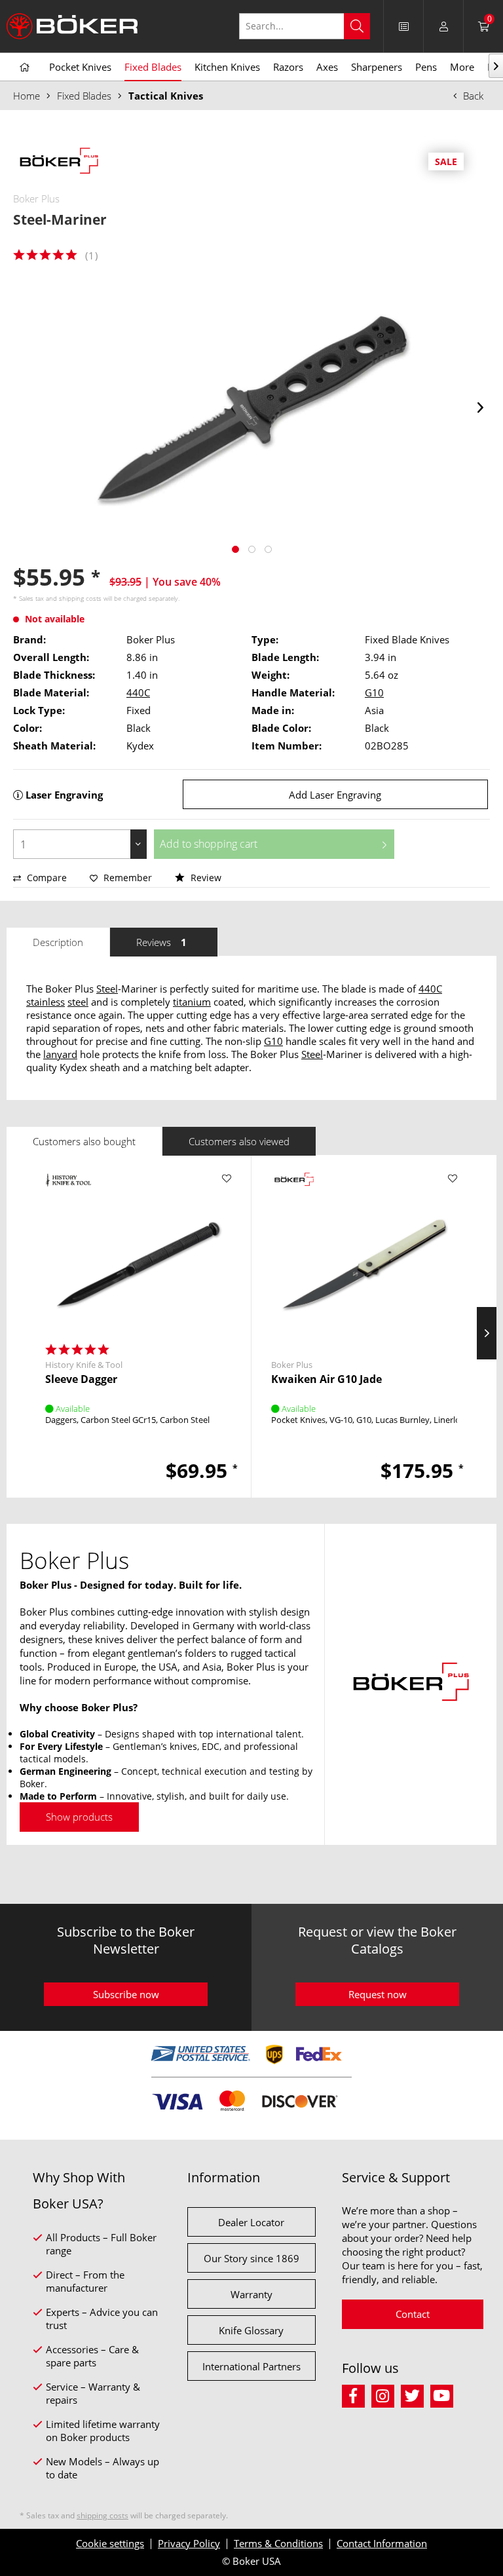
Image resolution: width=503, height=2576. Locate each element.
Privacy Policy (189, 2543)
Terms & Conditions (278, 2543)
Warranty (251, 2294)
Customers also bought (84, 1141)
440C (138, 692)
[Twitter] (416, 2394)
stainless (46, 1002)
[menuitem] (311, 26)
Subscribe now (126, 1994)
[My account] (443, 26)
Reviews (161, 942)
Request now (378, 1994)
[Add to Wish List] (226, 1179)
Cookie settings (110, 2543)
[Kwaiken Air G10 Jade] (364, 1254)
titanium (192, 1002)
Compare (46, 878)
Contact (413, 2314)
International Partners (251, 2366)
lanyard (60, 1054)
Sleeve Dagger (81, 1379)
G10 (374, 692)
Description (58, 942)
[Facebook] (357, 2394)
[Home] (25, 67)
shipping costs (80, 598)
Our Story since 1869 (251, 2258)
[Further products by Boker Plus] (59, 162)
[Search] (357, 26)
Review (205, 878)
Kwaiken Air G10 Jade (326, 1379)
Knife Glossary (251, 2330)
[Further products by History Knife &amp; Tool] (68, 1192)
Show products (79, 1817)
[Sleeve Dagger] (138, 1254)
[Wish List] (403, 26)
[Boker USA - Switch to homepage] (72, 26)
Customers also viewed (239, 1141)
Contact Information (382, 2543)
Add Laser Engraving (335, 795)
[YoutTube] (444, 2394)
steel (78, 1002)
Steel (107, 989)
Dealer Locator (251, 2222)
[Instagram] (386, 2394)
